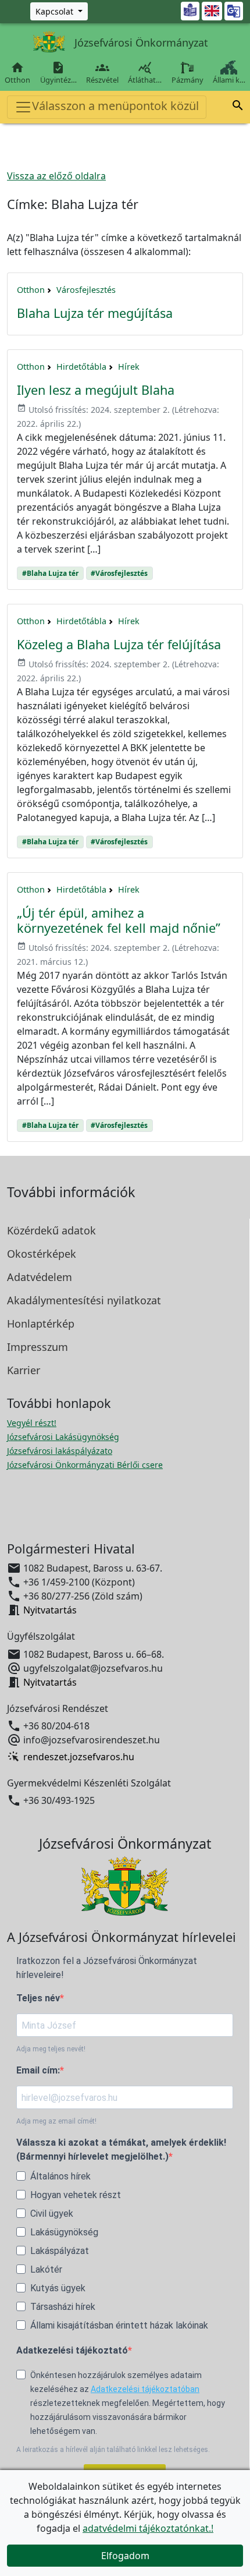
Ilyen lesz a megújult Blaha (96, 390)
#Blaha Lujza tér (50, 573)
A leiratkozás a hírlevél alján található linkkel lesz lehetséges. (113, 2450)
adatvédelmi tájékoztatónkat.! (148, 2528)
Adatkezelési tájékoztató (72, 2350)
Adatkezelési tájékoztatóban (145, 2389)
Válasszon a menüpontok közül (115, 106)
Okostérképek (42, 1254)
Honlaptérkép (41, 1324)
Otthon (17, 73)
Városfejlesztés (86, 290)
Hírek (129, 367)
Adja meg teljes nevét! (51, 2049)
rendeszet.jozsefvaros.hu (79, 1757)
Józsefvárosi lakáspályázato (60, 1451)
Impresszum (37, 1347)
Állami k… (229, 80)
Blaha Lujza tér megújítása (95, 313)
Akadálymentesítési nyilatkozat (84, 1300)
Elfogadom (125, 2556)
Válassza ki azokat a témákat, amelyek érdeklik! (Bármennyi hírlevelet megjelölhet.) (121, 2149)
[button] (238, 107)
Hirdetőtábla (81, 367)
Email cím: (38, 2070)
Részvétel (102, 73)
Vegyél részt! (32, 1423)
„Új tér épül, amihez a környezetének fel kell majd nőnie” (119, 920)
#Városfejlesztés (119, 573)
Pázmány (187, 80)
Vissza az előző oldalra (56, 176)
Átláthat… (145, 73)
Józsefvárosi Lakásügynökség (63, 1437)
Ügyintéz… (58, 73)
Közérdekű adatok (51, 1230)
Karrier (24, 1370)
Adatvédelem (40, 1277)
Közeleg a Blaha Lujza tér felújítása (119, 644)
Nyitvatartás (50, 1610)
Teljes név (38, 1998)
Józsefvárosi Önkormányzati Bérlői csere (85, 1465)
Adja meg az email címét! (56, 2121)
